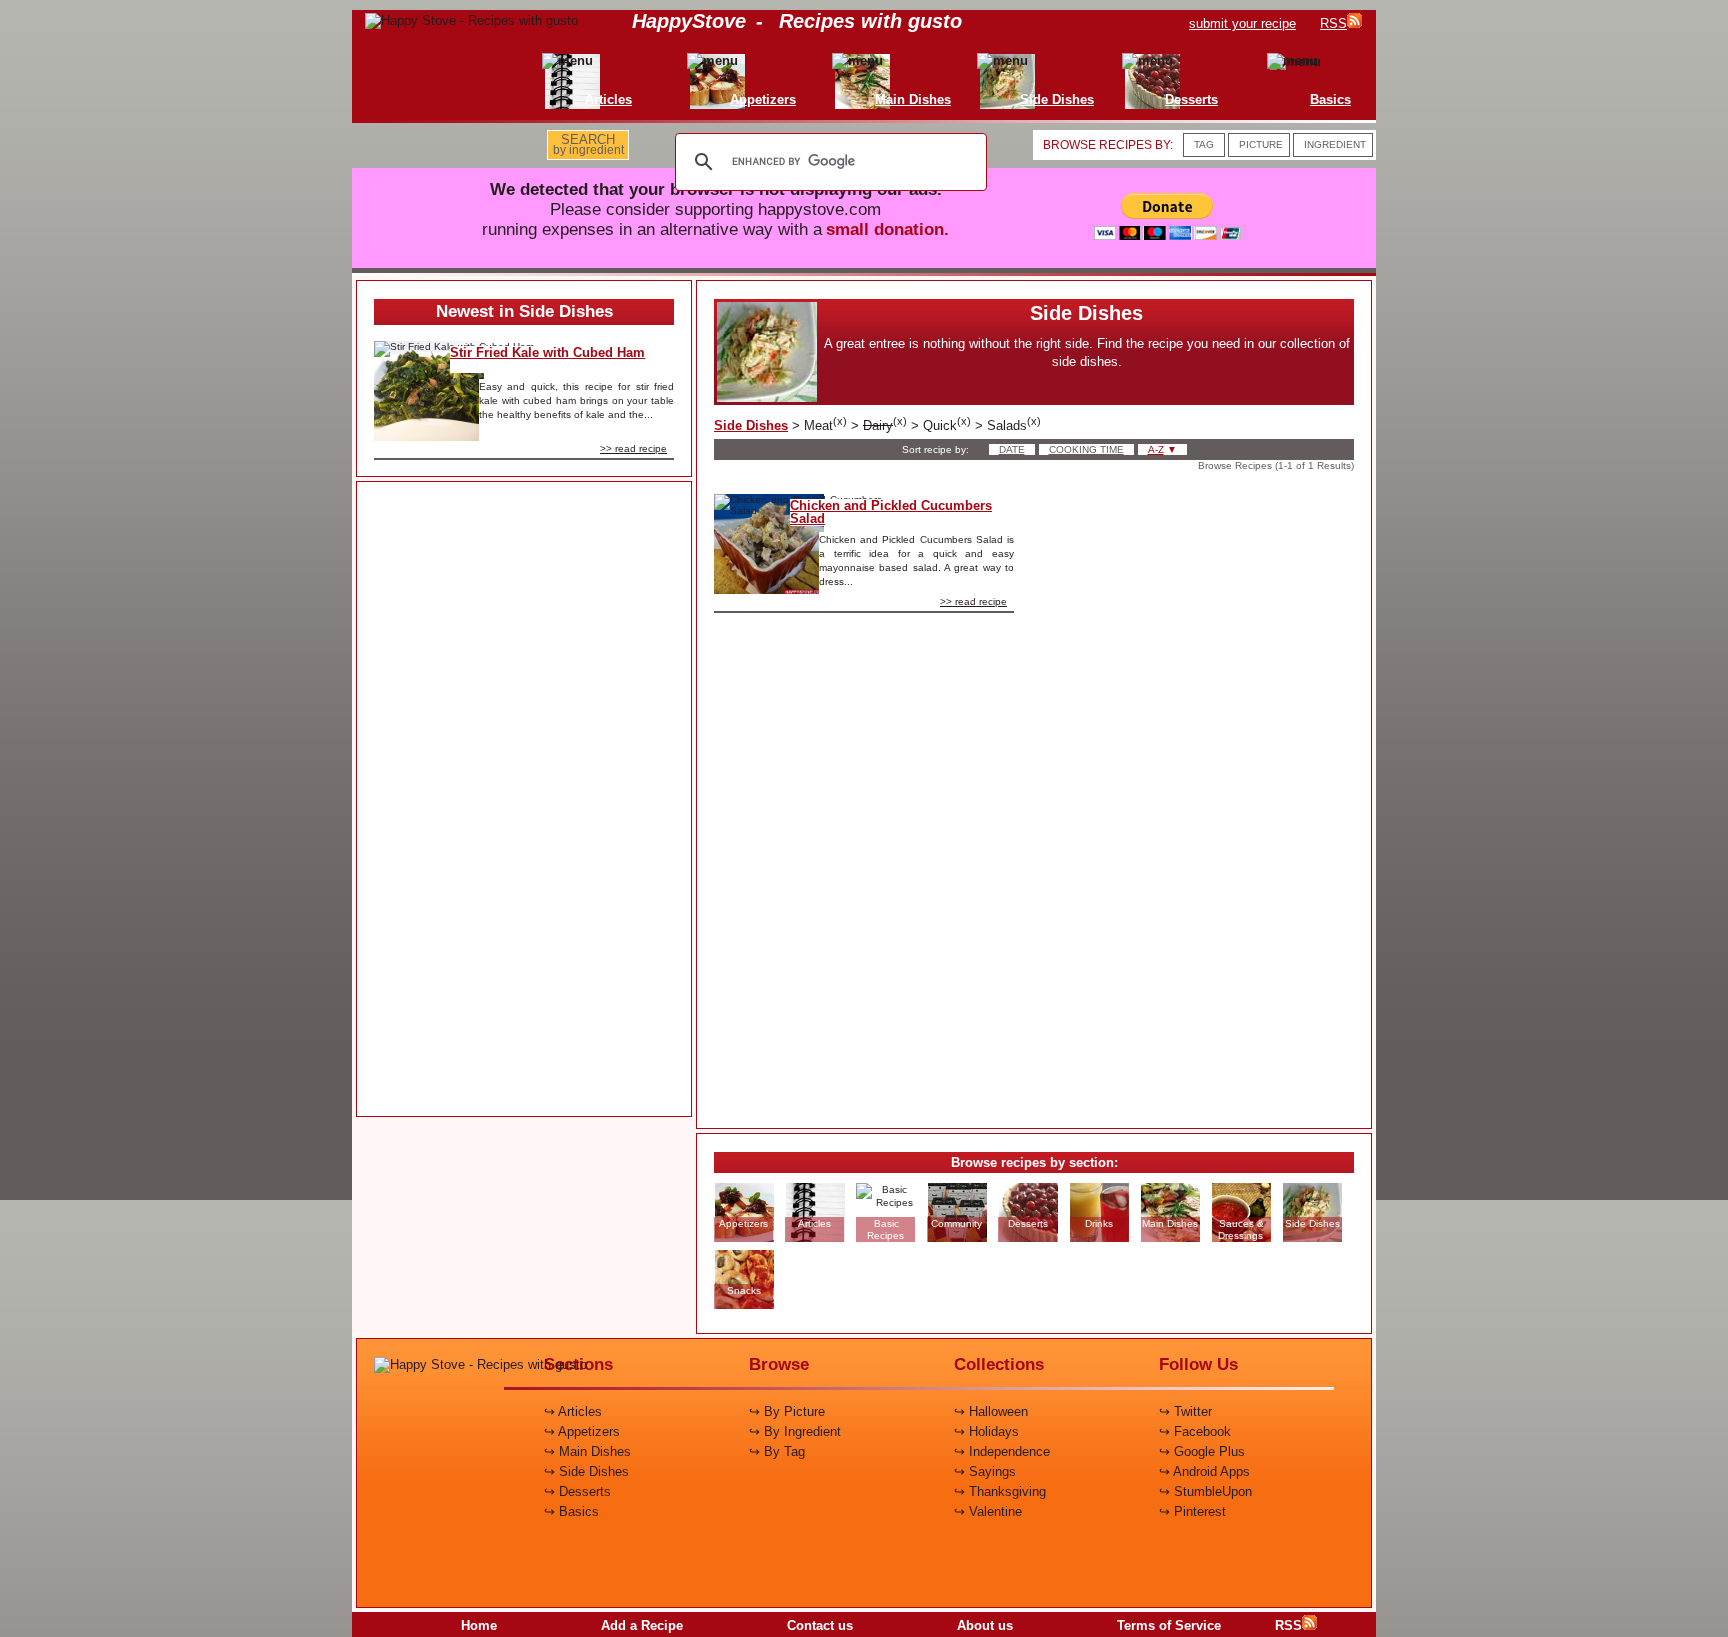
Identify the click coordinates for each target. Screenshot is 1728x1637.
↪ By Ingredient (795, 1431)
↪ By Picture (787, 1411)
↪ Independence (1002, 1451)
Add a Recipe (642, 1625)
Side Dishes (751, 425)
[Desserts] (1148, 60)
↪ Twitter (1185, 1411)
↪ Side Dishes (586, 1471)
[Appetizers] (720, 60)
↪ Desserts (577, 1491)
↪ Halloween (991, 1411)
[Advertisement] (524, 800)
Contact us (820, 1625)
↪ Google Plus (1202, 1451)
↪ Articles (573, 1411)
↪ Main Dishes (587, 1451)
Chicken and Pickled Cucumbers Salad (891, 512)
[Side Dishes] (1014, 60)
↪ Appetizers (582, 1431)
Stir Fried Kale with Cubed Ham (547, 352)
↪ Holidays (986, 1431)
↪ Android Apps (1204, 1471)
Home (479, 1625)
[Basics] (1287, 60)
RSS (1288, 1625)
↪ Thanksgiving (1000, 1491)
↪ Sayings (985, 1471)
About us (985, 1625)
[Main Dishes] (870, 60)
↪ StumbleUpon (1205, 1491)
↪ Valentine (988, 1511)
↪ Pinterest (1192, 1511)
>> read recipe (633, 448)
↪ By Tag (777, 1451)
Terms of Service (1169, 1625)
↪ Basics (571, 1511)
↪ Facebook (1195, 1431)
